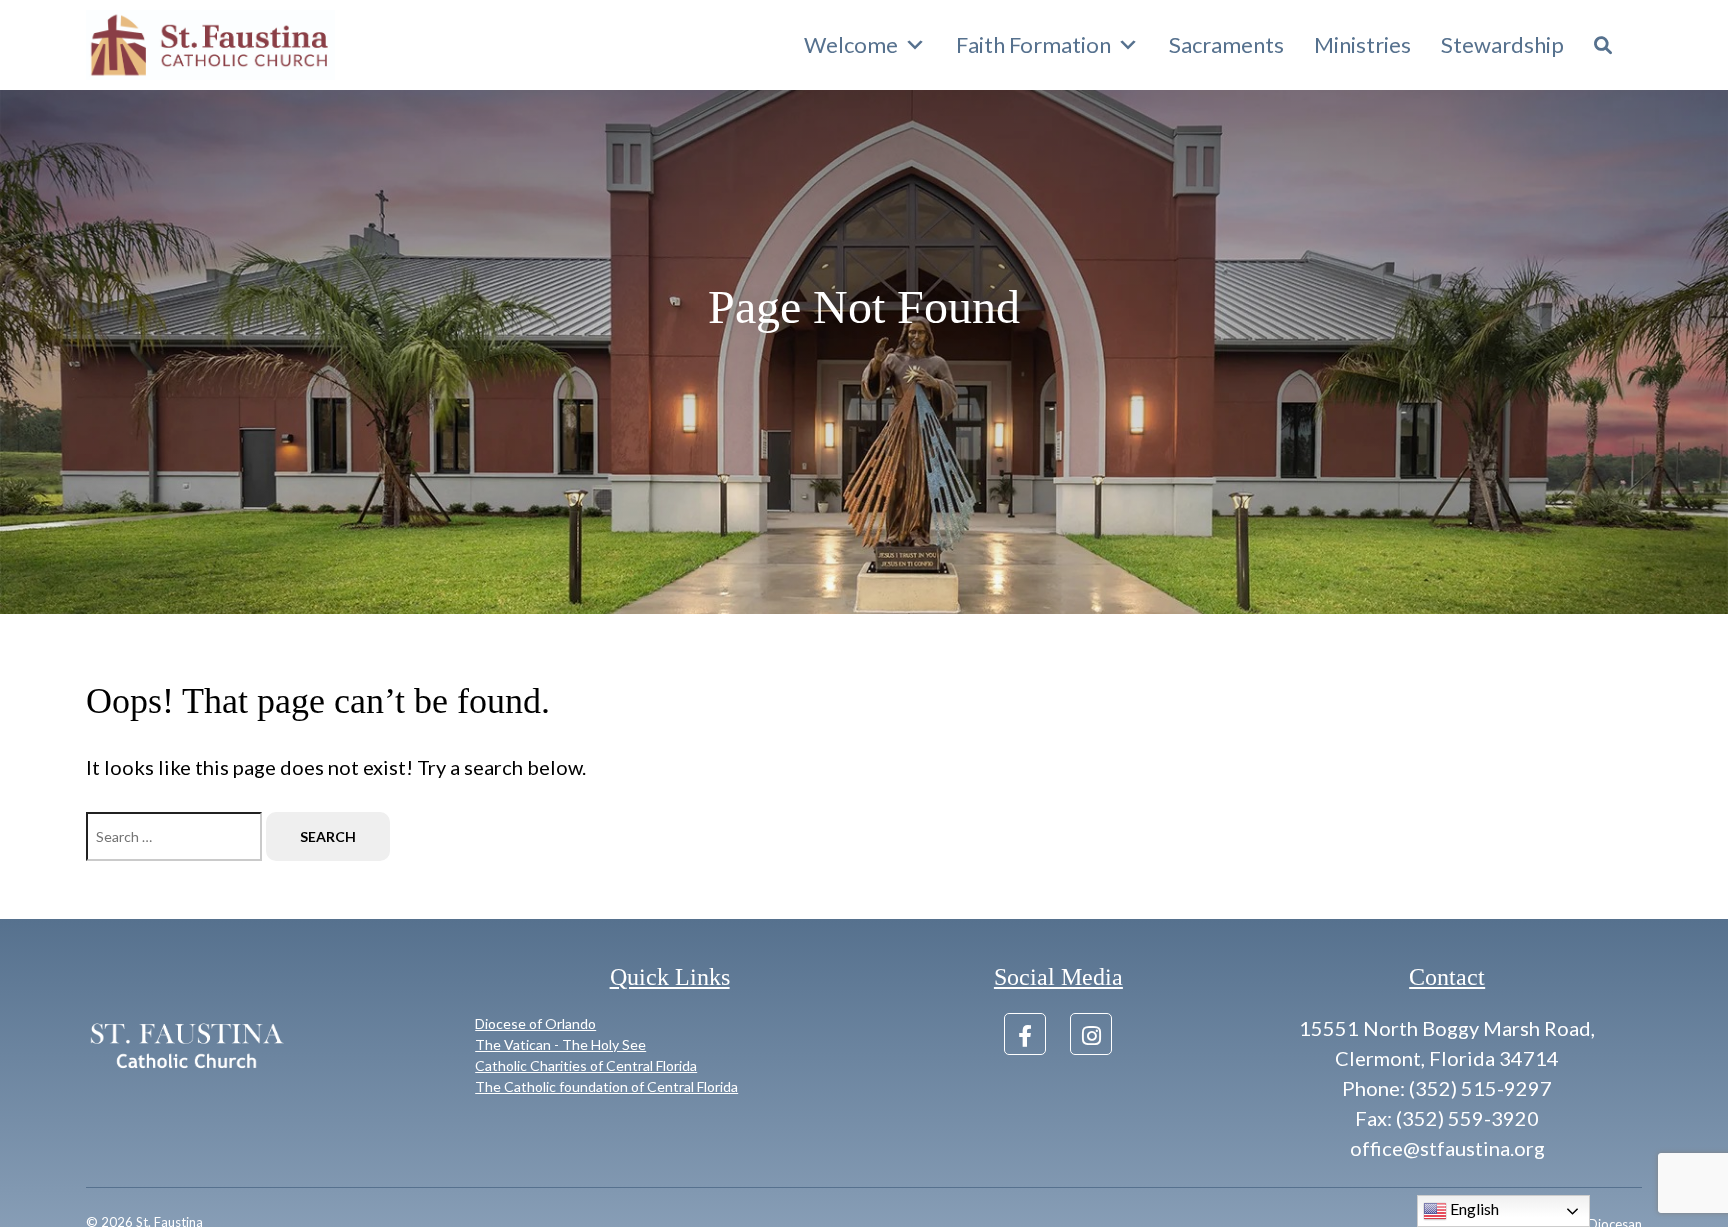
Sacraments (1226, 44)
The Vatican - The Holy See (560, 1044)
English (1473, 1208)
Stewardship (1502, 44)
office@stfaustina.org (1447, 1148)
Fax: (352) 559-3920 (1447, 1118)
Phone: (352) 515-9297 (1447, 1088)
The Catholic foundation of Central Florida (606, 1086)
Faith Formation (1033, 44)
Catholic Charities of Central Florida (586, 1065)
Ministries (1362, 44)
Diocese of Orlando (535, 1023)
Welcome (851, 44)
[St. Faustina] (210, 45)
